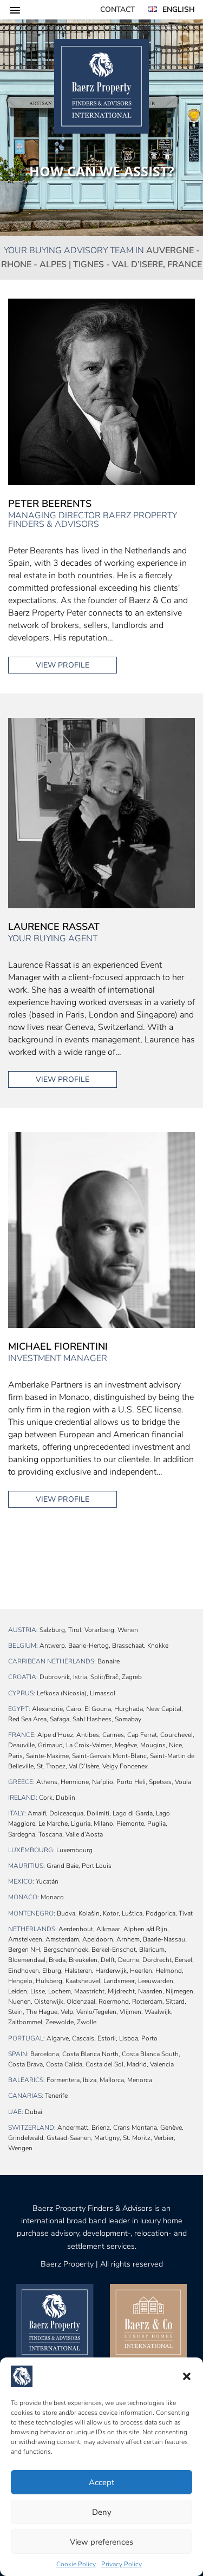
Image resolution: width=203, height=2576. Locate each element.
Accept (101, 2482)
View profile (63, 665)
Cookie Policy (76, 2564)
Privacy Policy (122, 2564)
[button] (187, 2376)
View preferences (101, 2542)
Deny (102, 2512)
